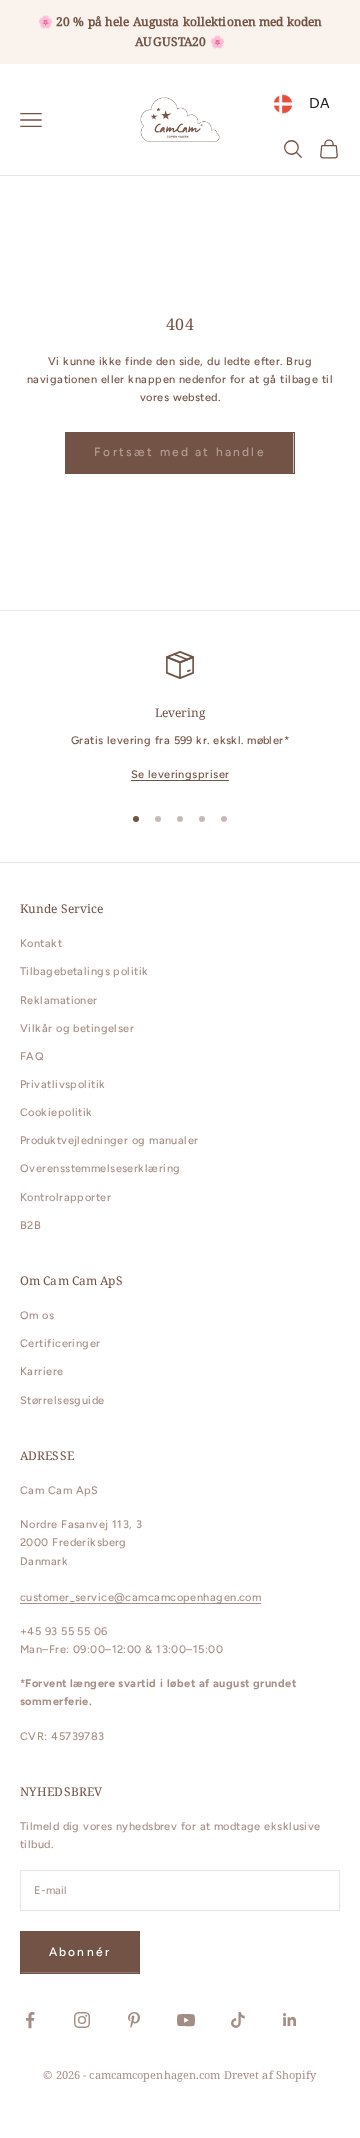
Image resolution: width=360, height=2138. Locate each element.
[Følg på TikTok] (238, 2020)
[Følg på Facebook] (30, 2020)
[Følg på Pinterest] (134, 2020)
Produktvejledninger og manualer (109, 1140)
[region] (180, 717)
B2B (30, 1225)
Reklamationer (59, 1000)
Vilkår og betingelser (77, 1028)
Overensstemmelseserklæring (100, 1168)
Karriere (42, 1371)
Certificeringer (60, 1343)
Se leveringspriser (180, 774)
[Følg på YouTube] (186, 2020)
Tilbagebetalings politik (84, 971)
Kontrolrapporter (65, 1197)
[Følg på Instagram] (82, 2020)
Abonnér (80, 1952)
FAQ (32, 1056)
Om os (37, 1315)
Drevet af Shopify (270, 2074)
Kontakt (41, 943)
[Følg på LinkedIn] (290, 2020)
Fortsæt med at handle (179, 452)
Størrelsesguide (62, 1400)
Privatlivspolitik (62, 1084)
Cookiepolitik (56, 1112)
